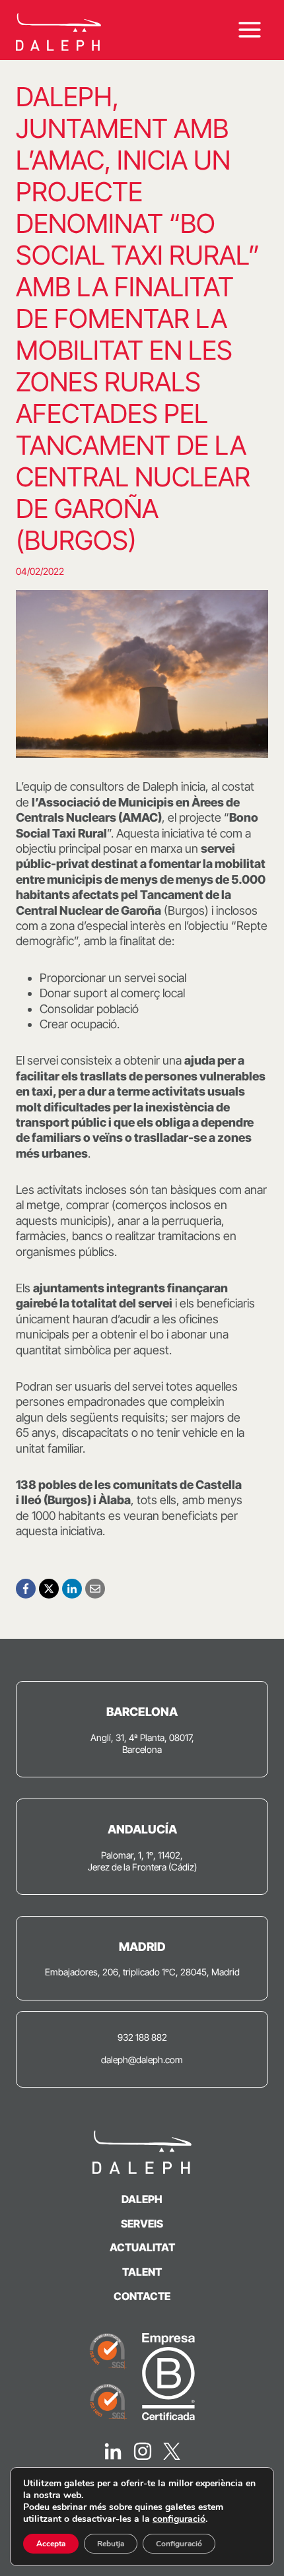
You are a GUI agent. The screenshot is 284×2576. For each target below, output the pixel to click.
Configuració (179, 2544)
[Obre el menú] (249, 30)
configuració (179, 2519)
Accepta (51, 2544)
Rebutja (111, 2544)
